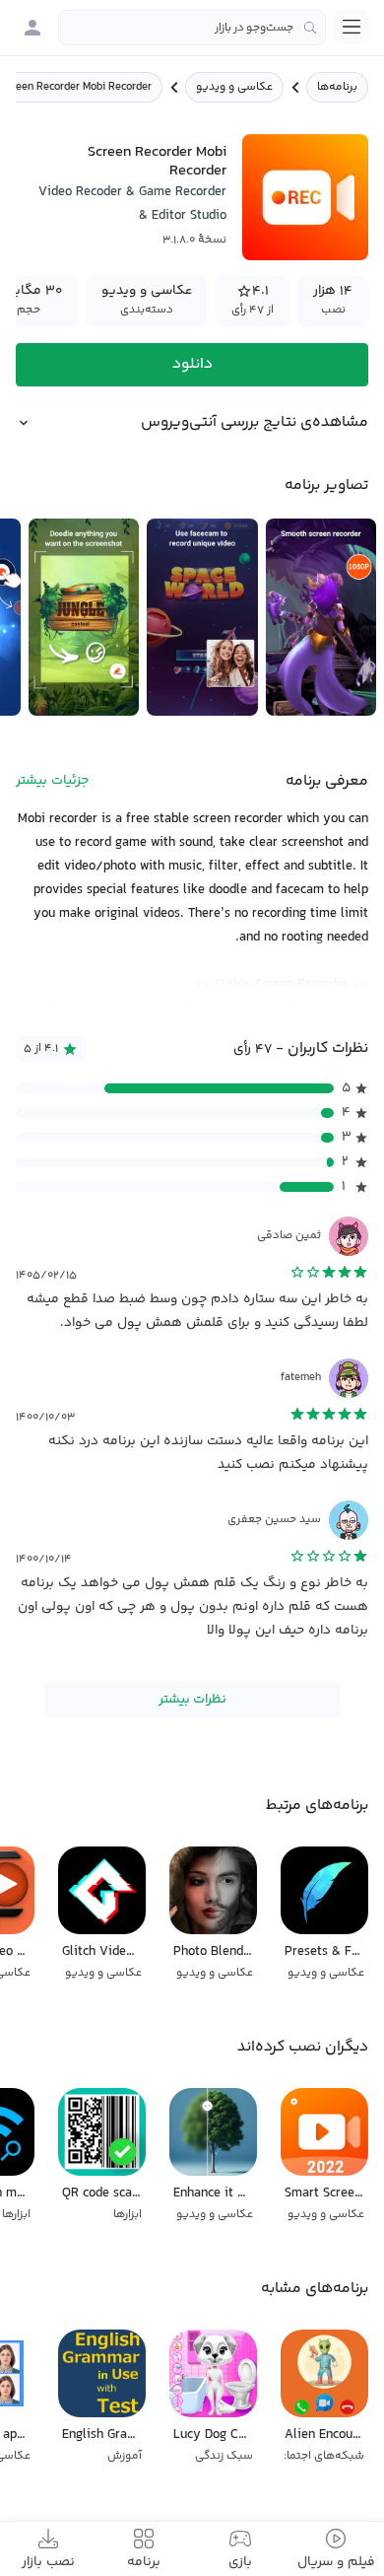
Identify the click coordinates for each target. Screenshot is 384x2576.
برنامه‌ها (337, 87)
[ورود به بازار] (32, 28)
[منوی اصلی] (352, 27)
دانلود (192, 364)
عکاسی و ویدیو (234, 87)
